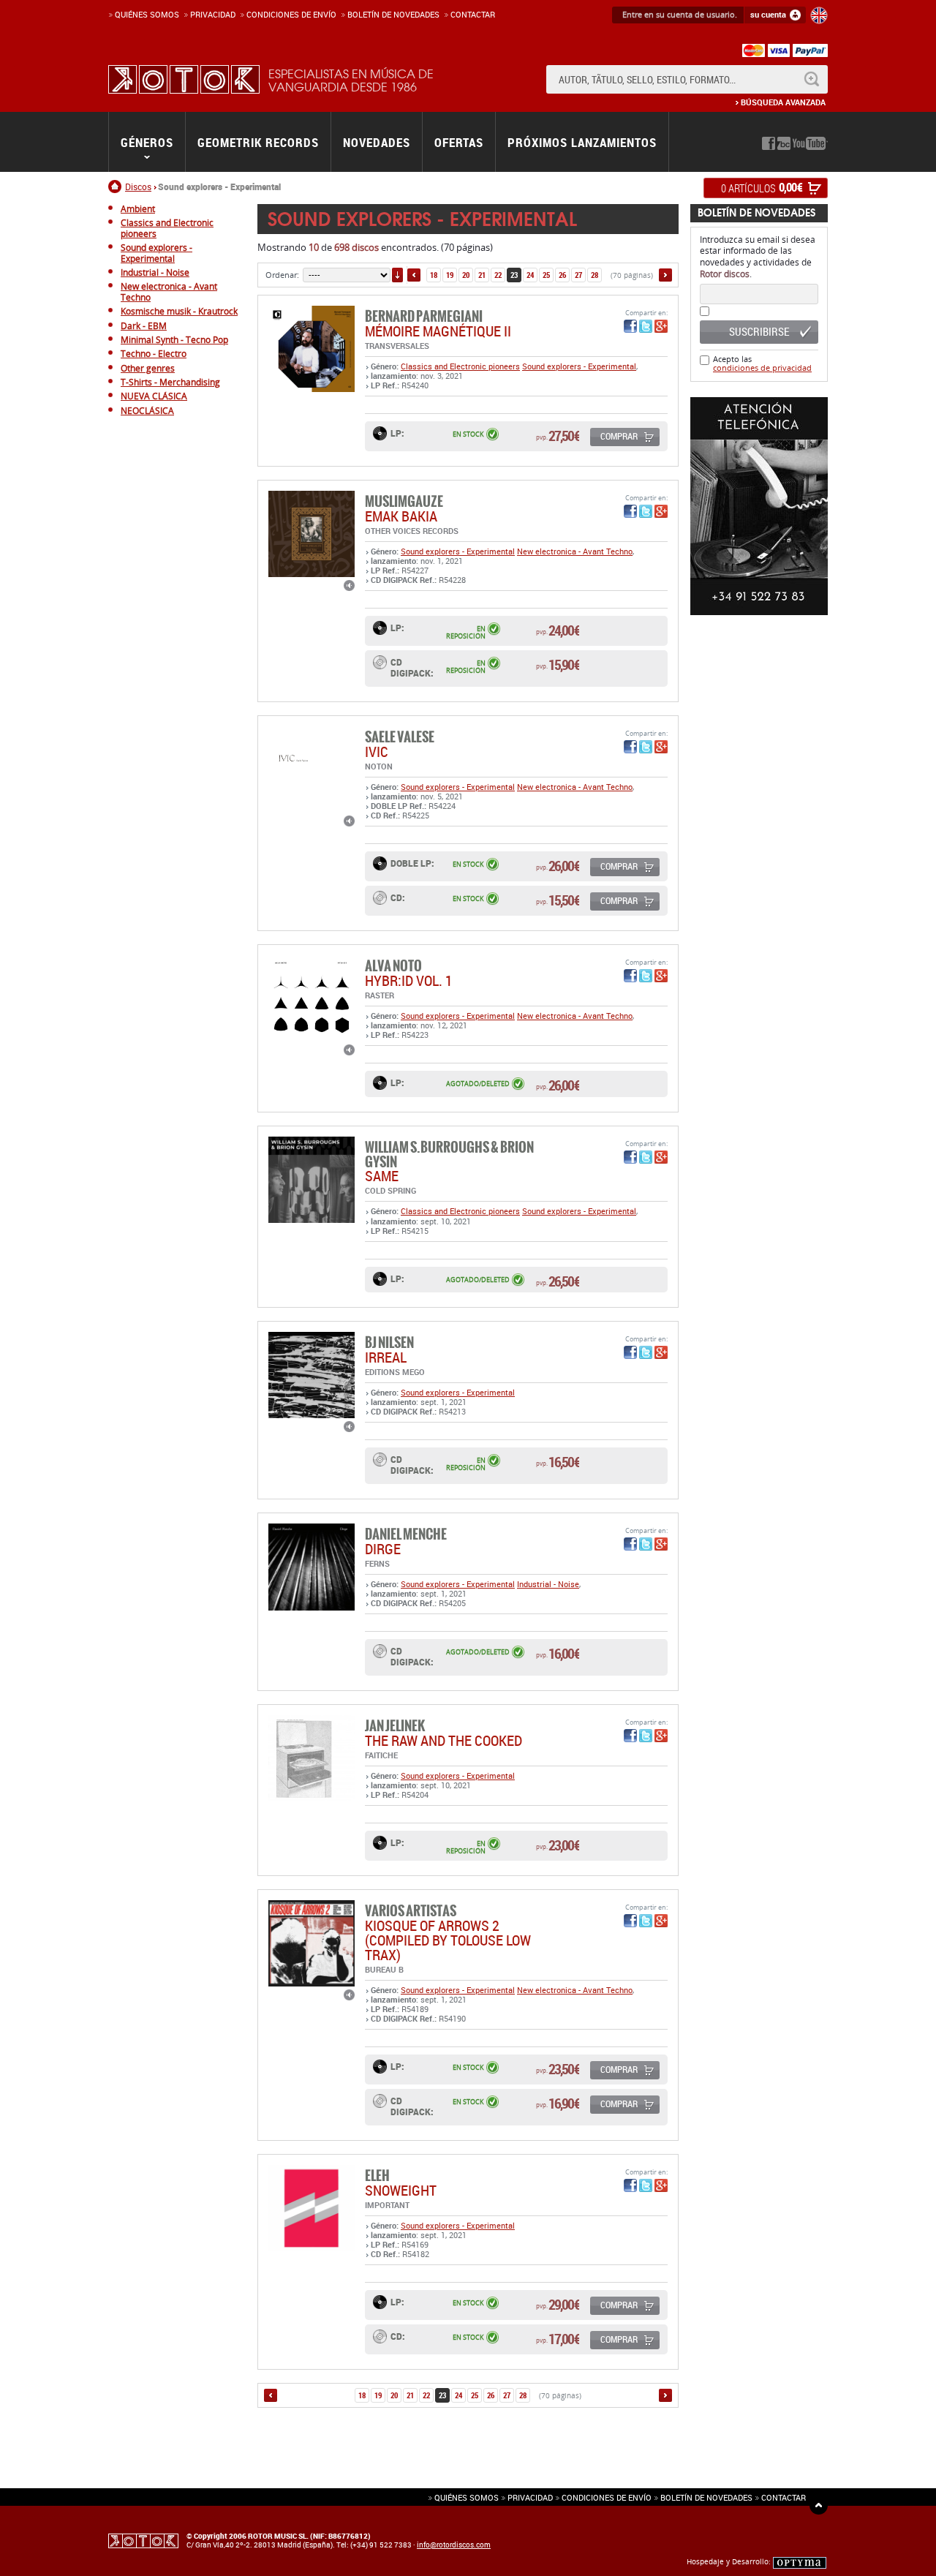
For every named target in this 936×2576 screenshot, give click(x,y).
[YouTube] (810, 143)
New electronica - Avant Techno (575, 551)
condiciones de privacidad (762, 368)
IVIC (377, 752)
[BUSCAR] (811, 79)
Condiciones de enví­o (291, 14)
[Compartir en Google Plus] (661, 326)
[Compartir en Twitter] (646, 326)
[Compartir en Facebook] (630, 326)
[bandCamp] (784, 143)
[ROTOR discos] (184, 79)
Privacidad (213, 14)
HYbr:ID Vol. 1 (409, 980)
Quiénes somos (147, 14)
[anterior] (414, 275)
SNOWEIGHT (401, 2190)
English (819, 15)
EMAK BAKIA (401, 516)
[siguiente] (665, 275)
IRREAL (386, 1357)
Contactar (473, 14)
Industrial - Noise (548, 1584)
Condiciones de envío (607, 2497)
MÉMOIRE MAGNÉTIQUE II (438, 331)
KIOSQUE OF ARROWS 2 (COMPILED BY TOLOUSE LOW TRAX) (448, 1940)
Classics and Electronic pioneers (460, 366)
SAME (382, 1176)
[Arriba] (819, 2505)
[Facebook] (769, 143)
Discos (138, 187)
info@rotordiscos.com (454, 2545)
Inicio (117, 187)
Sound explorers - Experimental (579, 366)
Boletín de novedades (393, 14)
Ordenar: (282, 275)
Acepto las (762, 363)
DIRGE (383, 1549)
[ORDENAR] (397, 275)
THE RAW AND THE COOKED (444, 1740)
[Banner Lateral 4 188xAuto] (759, 506)
